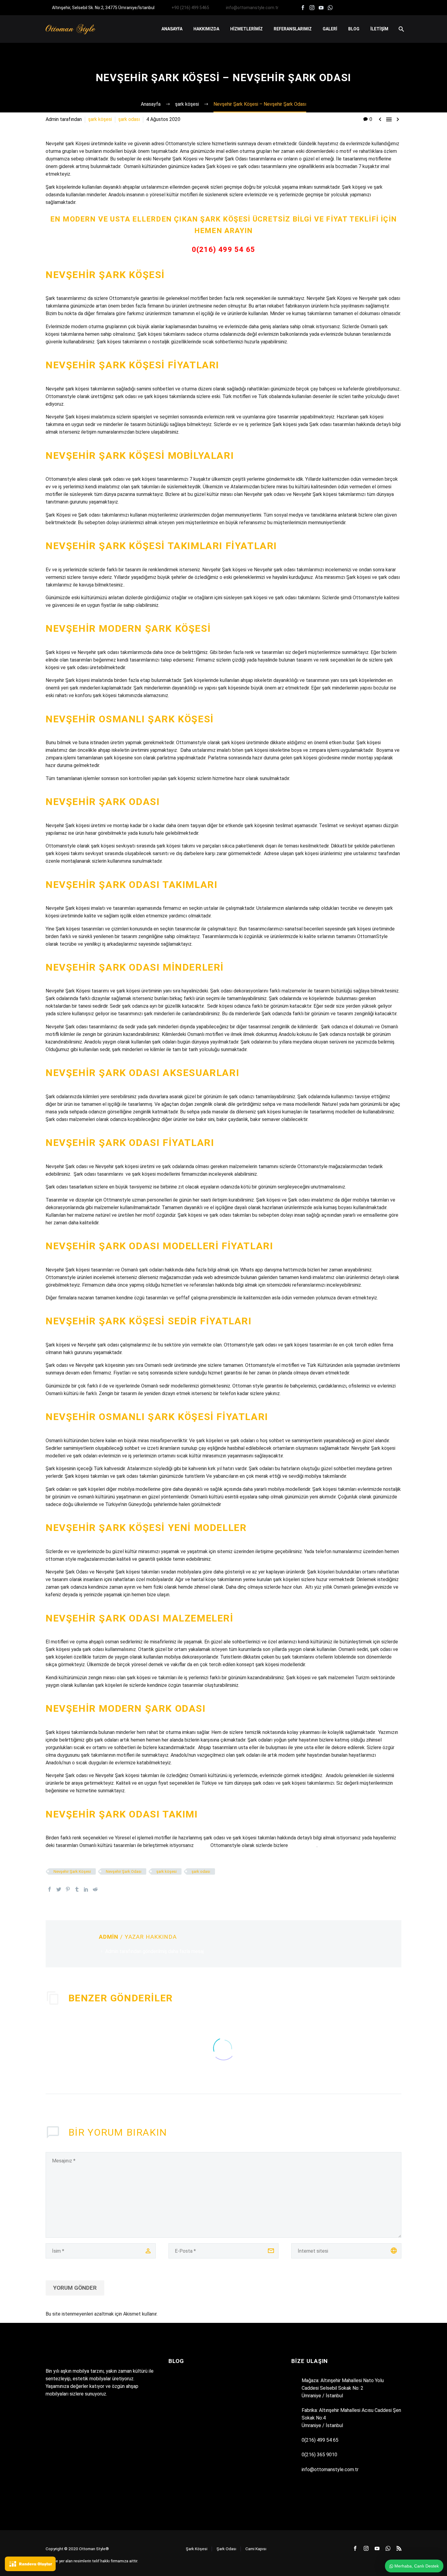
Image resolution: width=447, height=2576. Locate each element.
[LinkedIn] (86, 1889)
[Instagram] (312, 8)
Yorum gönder (75, 2288)
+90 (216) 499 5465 (190, 8)
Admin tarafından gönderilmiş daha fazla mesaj (154, 1951)
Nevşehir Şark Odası (124, 1871)
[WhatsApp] (330, 8)
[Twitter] (59, 1889)
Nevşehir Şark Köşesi (72, 1871)
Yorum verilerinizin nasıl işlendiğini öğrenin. (203, 2314)
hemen (202, 1845)
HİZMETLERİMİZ (246, 29)
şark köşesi (100, 119)
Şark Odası (226, 2549)
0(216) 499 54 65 (223, 249)
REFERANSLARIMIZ (293, 29)
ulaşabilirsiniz (303, 1845)
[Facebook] (303, 8)
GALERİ (330, 29)
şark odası (129, 119)
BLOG (354, 29)
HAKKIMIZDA (206, 29)
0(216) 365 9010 (319, 2455)
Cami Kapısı (256, 2549)
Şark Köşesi (197, 2549)
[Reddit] (95, 1889)
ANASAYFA (172, 29)
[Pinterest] (68, 1889)
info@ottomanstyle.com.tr (252, 8)
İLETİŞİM (379, 29)
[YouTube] (321, 8)
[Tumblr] (77, 1889)
